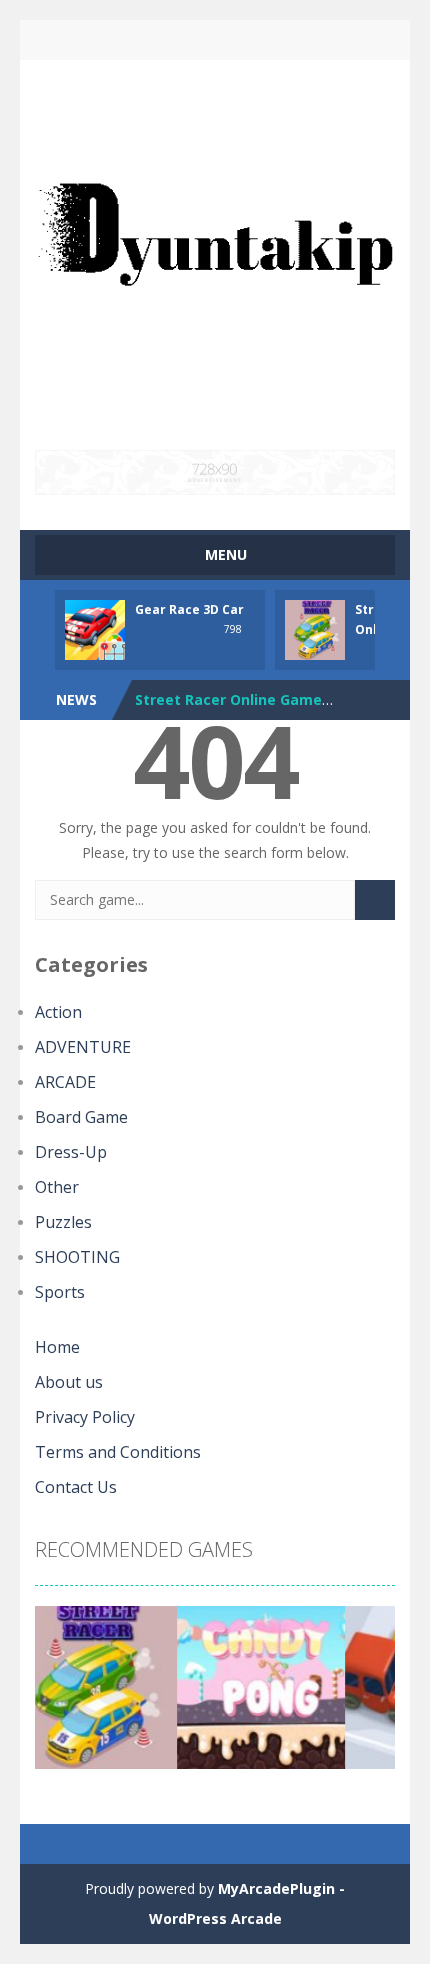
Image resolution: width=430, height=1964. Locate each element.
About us (69, 1382)
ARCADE (65, 1082)
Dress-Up (71, 1152)
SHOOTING (77, 1257)
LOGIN (130, 40)
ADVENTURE (83, 1047)
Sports (60, 1292)
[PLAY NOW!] (95, 627)
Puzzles (63, 1222)
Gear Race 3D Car (189, 609)
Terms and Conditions (118, 1452)
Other (57, 1187)
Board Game (81, 1117)
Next (369, 1695)
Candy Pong (177, 706)
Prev (61, 1695)
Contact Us (76, 1487)
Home (57, 1347)
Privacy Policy (85, 1417)
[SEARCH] (375, 900)
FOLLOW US (300, 40)
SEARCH (215, 40)
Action (58, 1012)
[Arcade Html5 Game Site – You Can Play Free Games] (215, 253)
